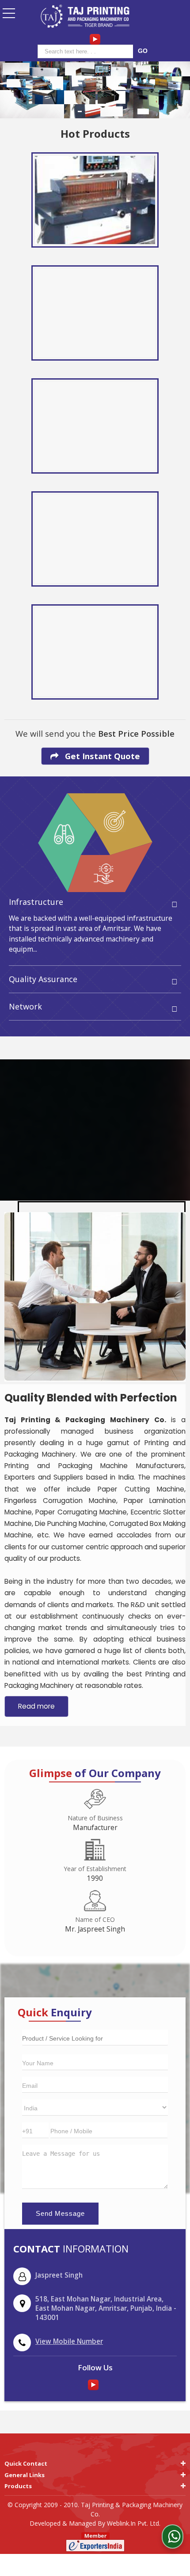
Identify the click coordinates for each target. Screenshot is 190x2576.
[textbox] (87, 51)
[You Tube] (95, 39)
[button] (69, 2341)
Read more (36, 1706)
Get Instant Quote (101, 756)
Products (18, 2486)
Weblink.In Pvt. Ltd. (134, 2523)
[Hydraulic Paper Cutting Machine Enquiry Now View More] (95, 426)
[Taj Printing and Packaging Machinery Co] (85, 17)
